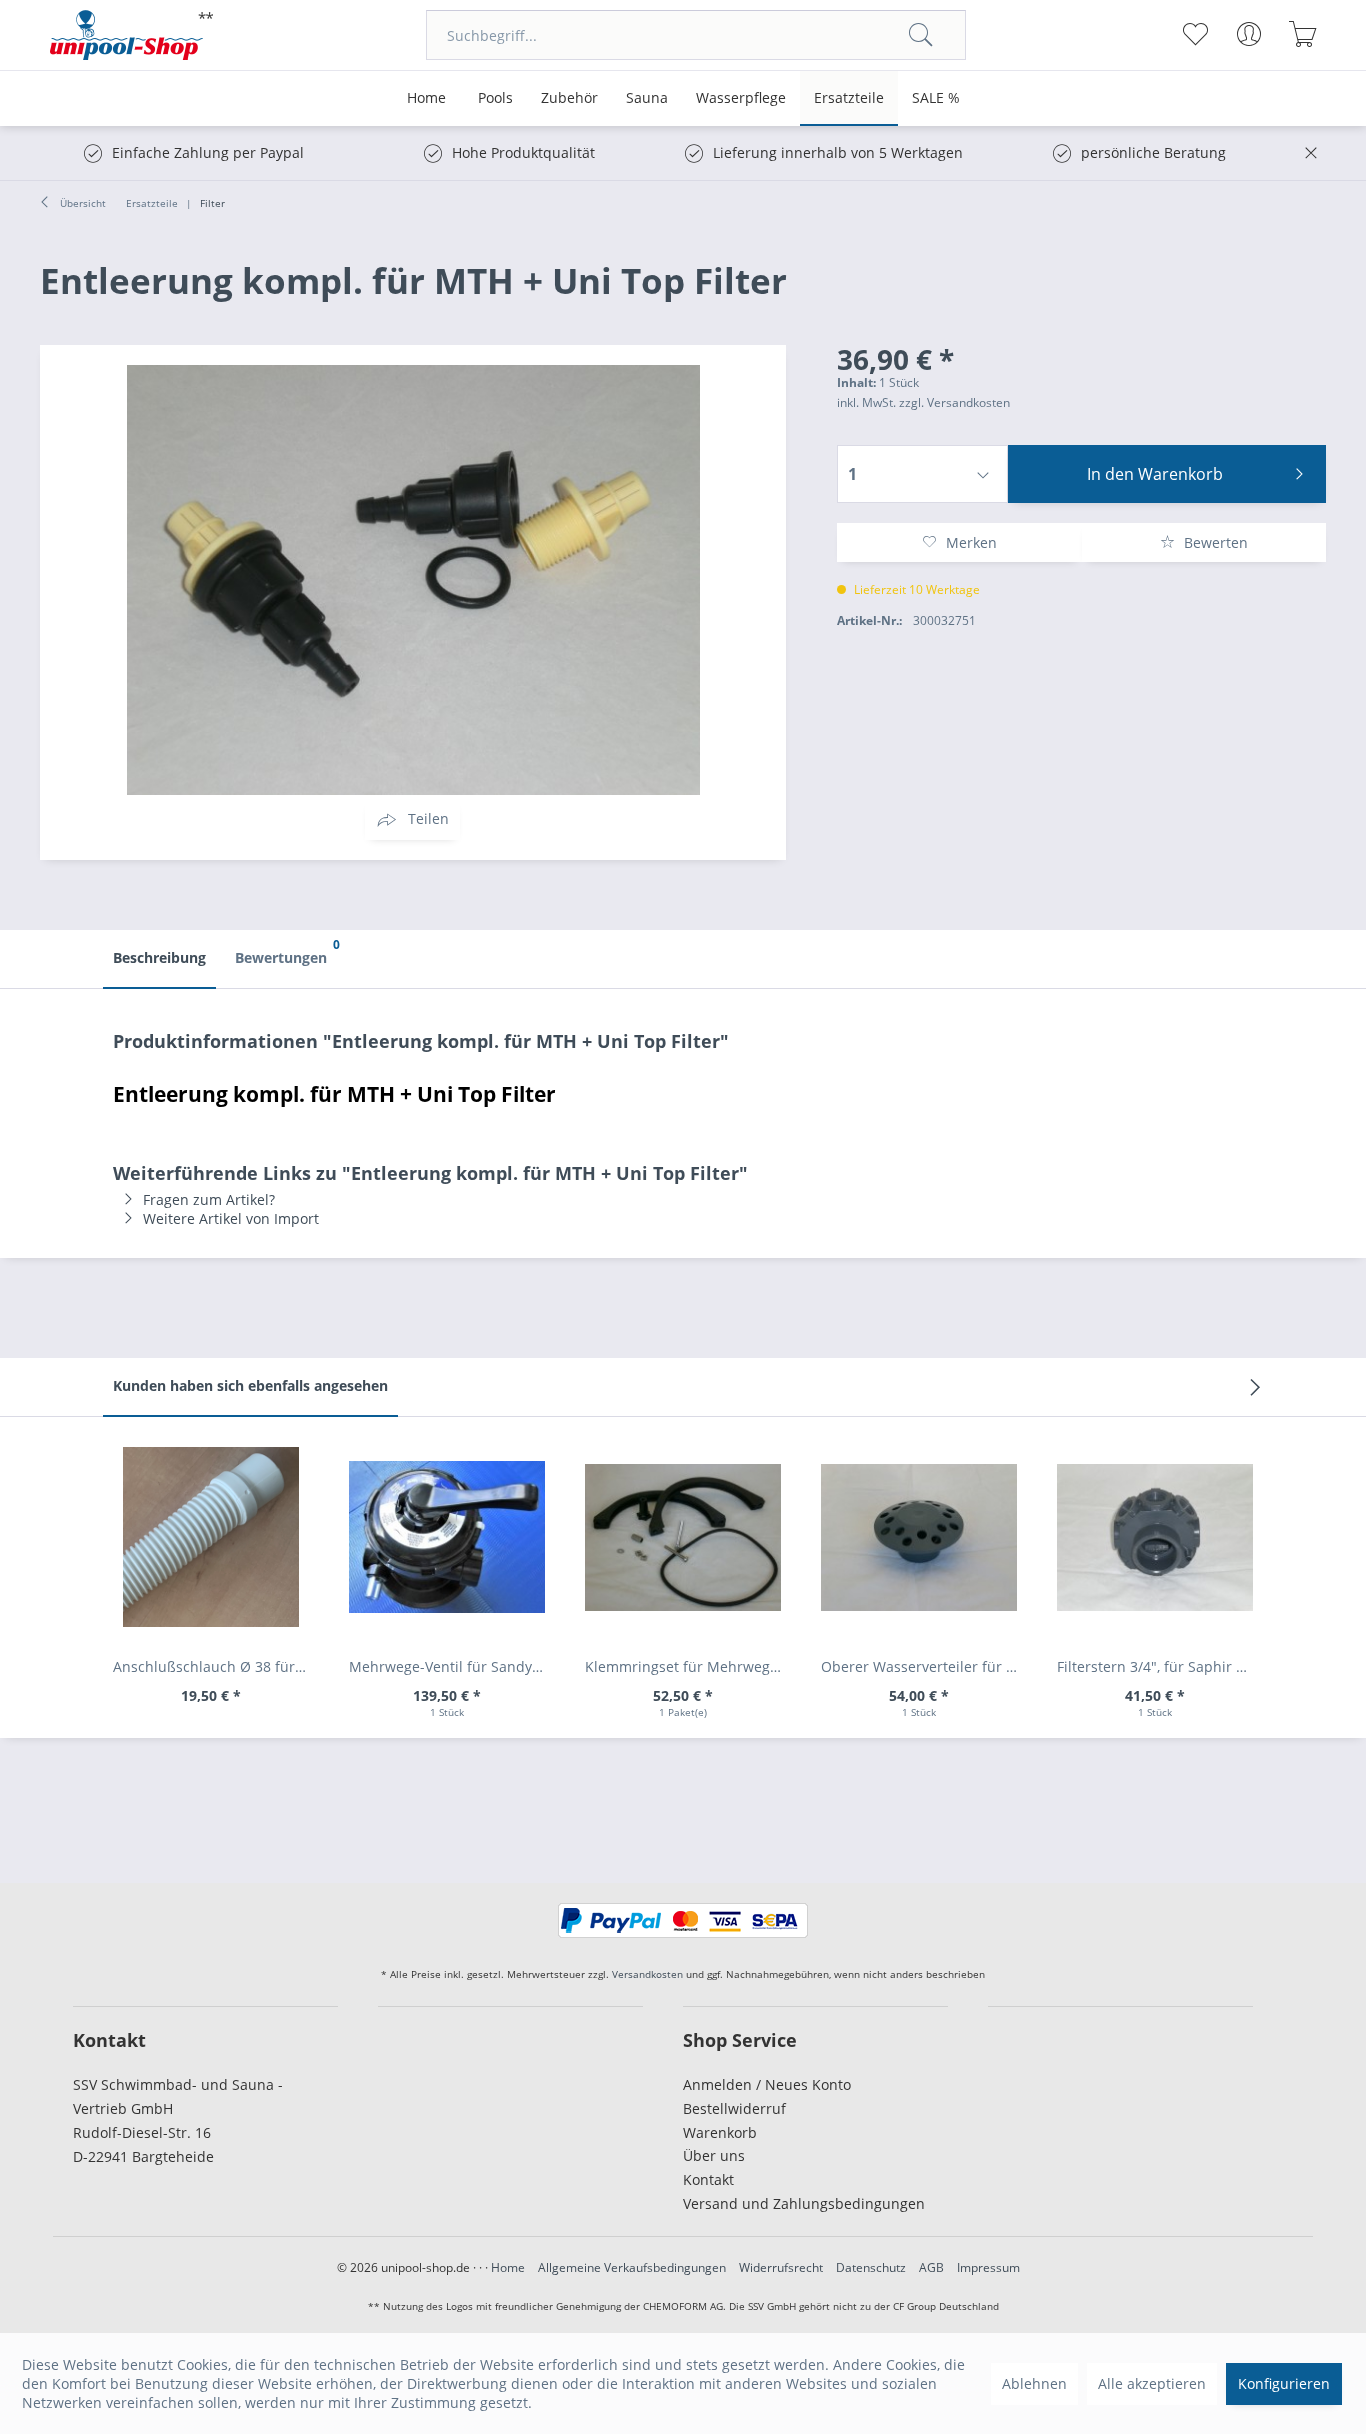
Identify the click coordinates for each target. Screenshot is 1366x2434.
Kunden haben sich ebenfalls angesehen (250, 1385)
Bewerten (1214, 542)
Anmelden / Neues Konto (767, 2084)
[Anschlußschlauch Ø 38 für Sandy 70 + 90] (211, 1537)
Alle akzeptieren (1152, 2383)
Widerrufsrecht (781, 2267)
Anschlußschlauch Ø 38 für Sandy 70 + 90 (216, 1666)
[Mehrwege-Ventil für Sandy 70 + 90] (447, 1537)
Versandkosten (647, 1974)
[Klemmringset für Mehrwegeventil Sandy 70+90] (683, 1537)
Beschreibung (159, 957)
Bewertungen (286, 951)
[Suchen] (921, 35)
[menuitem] (696, 35)
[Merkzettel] (1195, 34)
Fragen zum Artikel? (209, 1199)
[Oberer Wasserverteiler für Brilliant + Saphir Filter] (919, 1537)
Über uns (714, 2155)
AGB (931, 2267)
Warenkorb (720, 2132)
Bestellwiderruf (734, 2108)
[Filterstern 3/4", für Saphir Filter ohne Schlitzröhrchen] (1155, 1537)
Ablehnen (1034, 2383)
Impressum (988, 2267)
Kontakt (708, 2179)
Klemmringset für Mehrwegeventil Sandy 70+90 (688, 1666)
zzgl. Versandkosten (954, 402)
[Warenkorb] (1303, 34)
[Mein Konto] (1249, 34)
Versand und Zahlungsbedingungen (804, 2203)
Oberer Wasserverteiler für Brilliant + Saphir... (924, 1666)
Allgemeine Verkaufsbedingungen (632, 2267)
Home (508, 2267)
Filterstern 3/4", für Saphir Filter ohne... (1160, 1666)
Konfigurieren (1284, 2383)
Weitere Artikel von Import (231, 1218)
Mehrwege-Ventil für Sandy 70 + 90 (452, 1666)
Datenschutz (871, 2267)
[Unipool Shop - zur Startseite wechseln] (132, 35)
